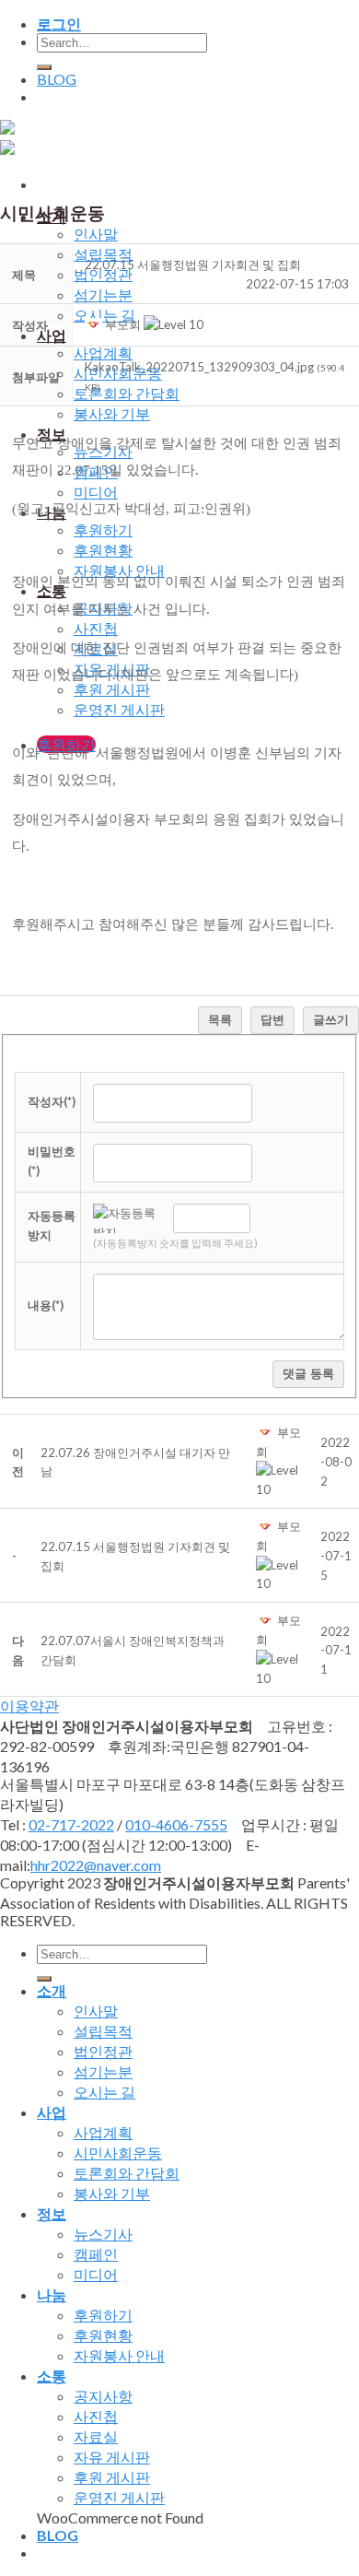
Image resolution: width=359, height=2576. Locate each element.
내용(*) (46, 1305)
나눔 (52, 2294)
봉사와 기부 (112, 413)
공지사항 (103, 2396)
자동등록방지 (52, 1225)
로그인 (59, 24)
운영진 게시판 (119, 709)
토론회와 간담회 (127, 393)
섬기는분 (103, 294)
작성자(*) (52, 1101)
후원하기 (103, 529)
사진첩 (96, 628)
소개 (52, 1990)
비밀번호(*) (52, 1161)
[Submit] (44, 67)
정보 (52, 2213)
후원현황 (103, 550)
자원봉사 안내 (119, 2355)
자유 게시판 (112, 2457)
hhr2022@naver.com (96, 1865)
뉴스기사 (103, 2234)
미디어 (96, 492)
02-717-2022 (71, 1824)
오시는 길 (104, 2092)
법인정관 (103, 274)
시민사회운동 (118, 2153)
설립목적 (103, 254)
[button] (95, 324)
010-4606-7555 (176, 1824)
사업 (52, 335)
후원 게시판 (112, 2477)
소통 (52, 2376)
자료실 (96, 2436)
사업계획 (103, 353)
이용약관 (29, 1706)
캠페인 (96, 2254)
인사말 (96, 234)
